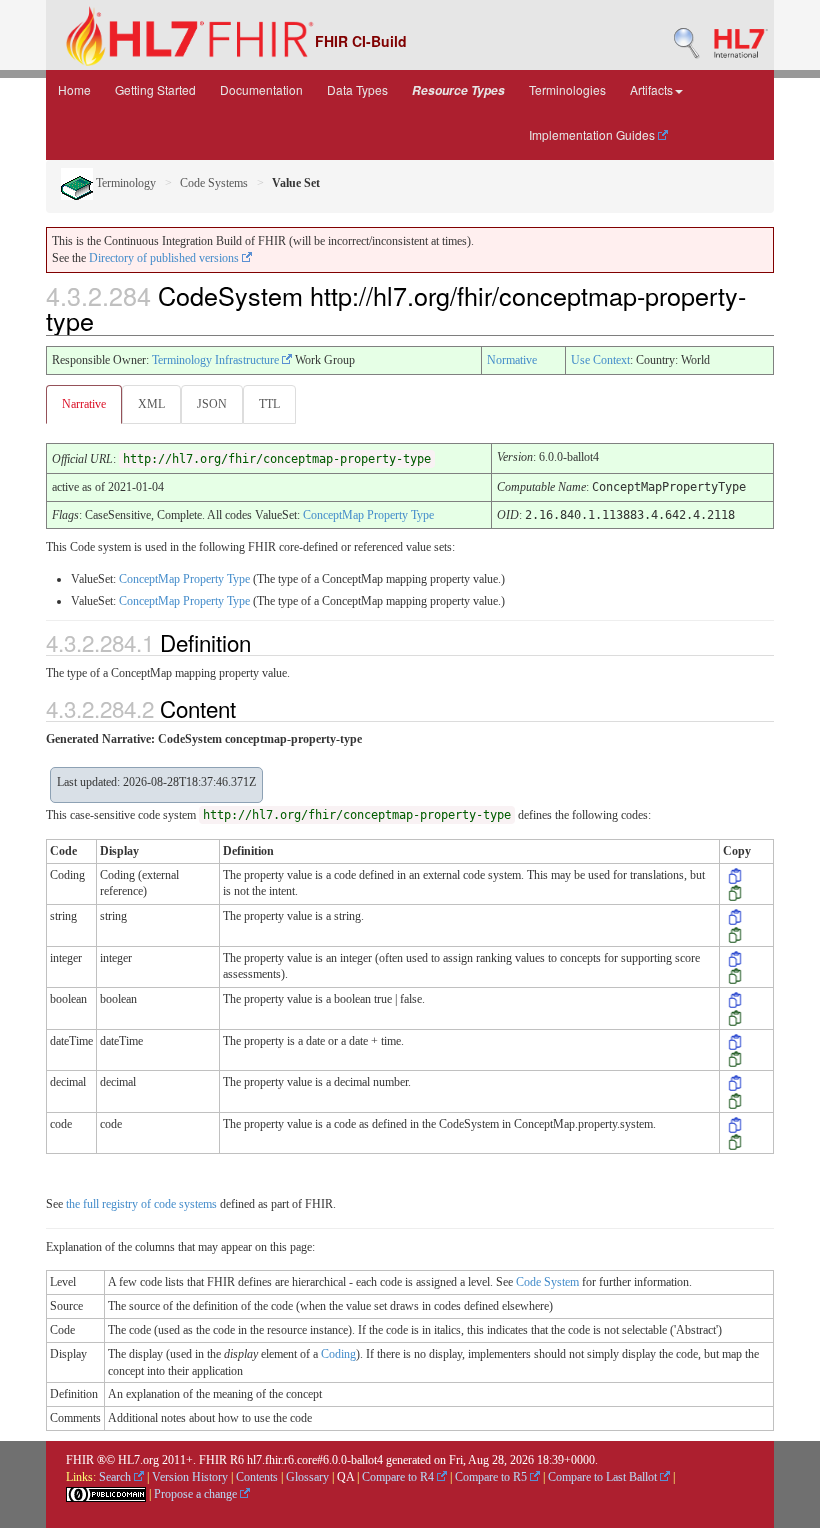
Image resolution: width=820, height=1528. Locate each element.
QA (345, 1477)
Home (74, 89)
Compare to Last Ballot (604, 1477)
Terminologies (567, 89)
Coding (338, 1354)
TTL (269, 404)
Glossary (307, 1477)
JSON (212, 404)
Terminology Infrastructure (217, 360)
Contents (257, 1477)
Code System (547, 1282)
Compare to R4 (399, 1477)
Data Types (357, 89)
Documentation (261, 89)
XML (151, 404)
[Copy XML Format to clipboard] (735, 875)
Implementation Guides (593, 134)
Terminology (124, 183)
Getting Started (155, 89)
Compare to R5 (492, 1477)
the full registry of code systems (141, 1204)
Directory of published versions (165, 258)
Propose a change (197, 1494)
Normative (512, 360)
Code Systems (214, 183)
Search (116, 1477)
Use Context (600, 360)
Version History (190, 1477)
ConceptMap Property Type (368, 515)
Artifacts (651, 89)
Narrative (84, 404)
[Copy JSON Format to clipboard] (735, 892)
